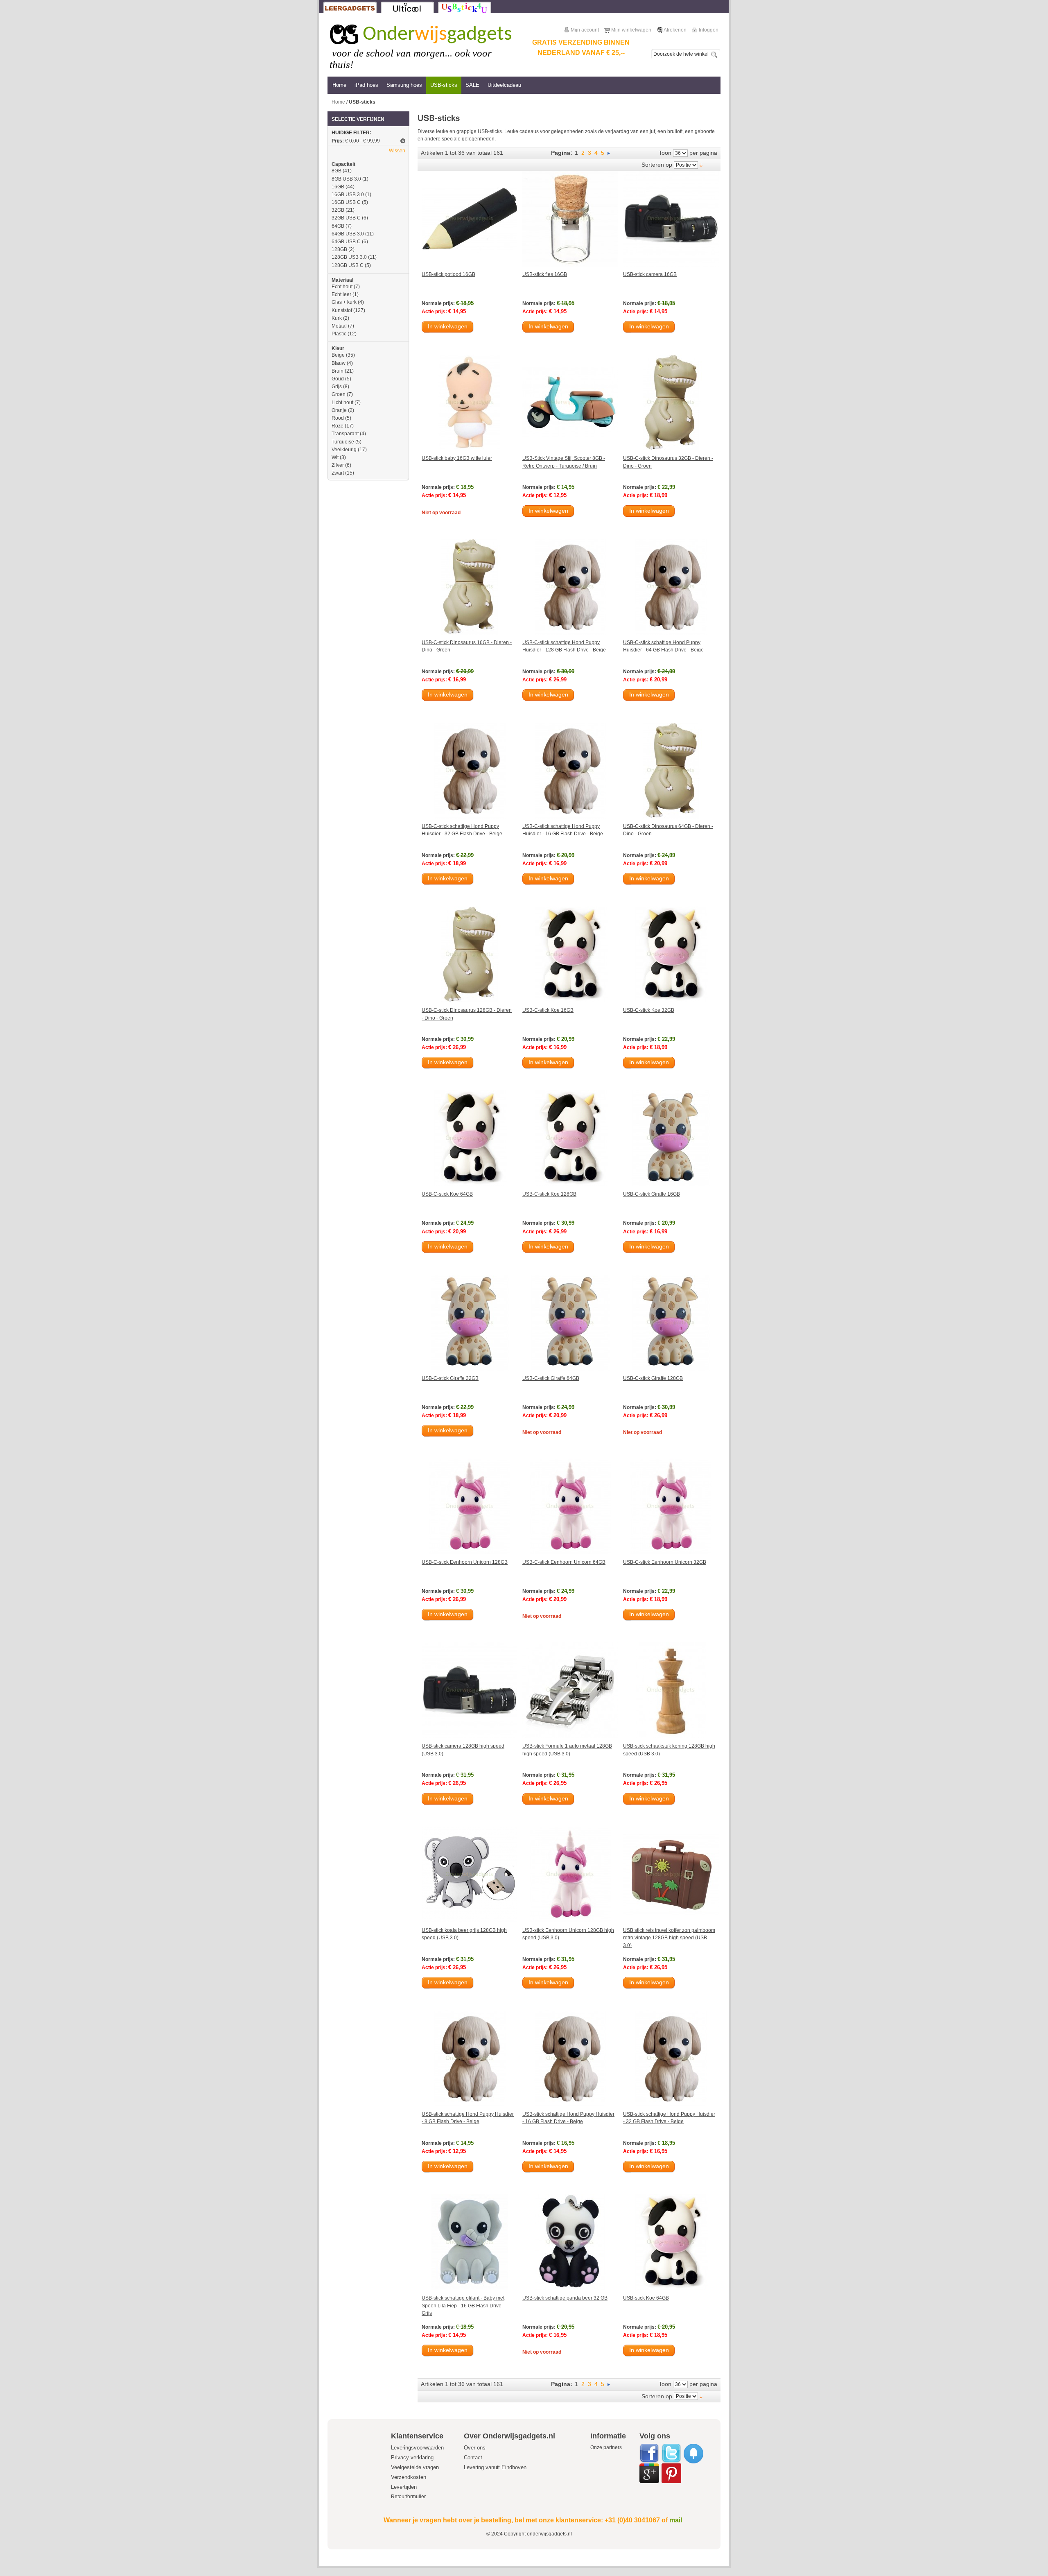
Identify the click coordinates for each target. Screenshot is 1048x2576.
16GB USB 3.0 (348, 195)
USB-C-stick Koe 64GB (447, 1194)
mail (676, 2520)
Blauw (339, 363)
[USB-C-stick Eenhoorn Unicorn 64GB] (570, 1506)
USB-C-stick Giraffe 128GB (653, 1378)
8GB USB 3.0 (346, 179)
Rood (338, 418)
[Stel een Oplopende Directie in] (701, 165)
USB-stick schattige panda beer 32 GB (565, 2298)
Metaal (339, 326)
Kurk (337, 318)
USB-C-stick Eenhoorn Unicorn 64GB (564, 1562)
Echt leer (341, 294)
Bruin (338, 371)
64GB (338, 226)
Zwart (338, 473)
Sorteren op (657, 165)
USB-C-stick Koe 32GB (649, 1010)
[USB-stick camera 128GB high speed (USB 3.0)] (470, 1690)
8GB (337, 171)
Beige (338, 355)
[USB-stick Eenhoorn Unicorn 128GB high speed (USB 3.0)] (570, 1875)
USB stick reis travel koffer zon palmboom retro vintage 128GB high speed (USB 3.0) (669, 1938)
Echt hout (342, 287)
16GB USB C (346, 202)
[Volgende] (609, 153)
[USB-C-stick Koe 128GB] (570, 1138)
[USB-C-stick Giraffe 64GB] (570, 1323)
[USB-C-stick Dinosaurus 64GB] (671, 771)
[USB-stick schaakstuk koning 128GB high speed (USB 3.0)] (671, 1690)
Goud (338, 379)
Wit (335, 457)
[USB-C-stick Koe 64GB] (470, 1138)
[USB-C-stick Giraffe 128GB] (671, 1323)
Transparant (345, 434)
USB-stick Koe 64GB (646, 2298)
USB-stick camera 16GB (650, 274)
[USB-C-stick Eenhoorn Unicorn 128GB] (470, 1506)
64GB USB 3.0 (348, 234)
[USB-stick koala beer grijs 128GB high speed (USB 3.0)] (470, 1875)
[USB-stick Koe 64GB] (671, 2242)
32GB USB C (346, 218)
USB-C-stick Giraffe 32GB (450, 1378)
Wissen (397, 151)
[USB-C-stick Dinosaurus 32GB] (671, 403)
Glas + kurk (344, 302)
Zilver (338, 465)
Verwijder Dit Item (403, 141)
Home (338, 102)
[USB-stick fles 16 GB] (570, 219)
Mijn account (585, 30)
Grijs (337, 387)
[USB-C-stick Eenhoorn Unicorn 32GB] (671, 1506)
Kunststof (342, 310)
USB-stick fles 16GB (545, 274)
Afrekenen (675, 30)
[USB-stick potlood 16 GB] (470, 219)
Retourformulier (408, 2497)
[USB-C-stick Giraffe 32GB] (470, 1323)
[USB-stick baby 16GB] (470, 403)
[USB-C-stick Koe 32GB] (671, 954)
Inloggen (709, 30)
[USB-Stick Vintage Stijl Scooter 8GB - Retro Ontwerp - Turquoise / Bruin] (570, 403)
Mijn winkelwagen (631, 30)
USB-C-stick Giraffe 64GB (551, 1378)
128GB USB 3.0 (349, 257)
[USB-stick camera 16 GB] (671, 219)
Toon (665, 153)
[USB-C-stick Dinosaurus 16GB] (470, 587)
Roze (338, 426)
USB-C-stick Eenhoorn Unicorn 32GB (665, 1562)
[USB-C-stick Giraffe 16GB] (671, 1138)
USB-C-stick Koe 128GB (549, 1194)
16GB (338, 187)
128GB (339, 249)
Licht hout (342, 403)
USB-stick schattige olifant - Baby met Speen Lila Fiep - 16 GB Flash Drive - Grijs (463, 2306)
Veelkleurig (344, 450)
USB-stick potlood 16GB (448, 274)
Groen (339, 394)
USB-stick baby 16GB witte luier (457, 458)
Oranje (339, 410)
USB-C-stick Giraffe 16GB (652, 1194)
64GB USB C (346, 242)
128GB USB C (348, 265)
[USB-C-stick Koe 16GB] (570, 954)
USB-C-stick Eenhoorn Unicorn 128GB (465, 1562)
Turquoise (343, 442)
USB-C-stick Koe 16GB (548, 1010)
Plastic (339, 334)
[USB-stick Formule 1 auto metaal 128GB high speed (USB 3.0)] (570, 1690)
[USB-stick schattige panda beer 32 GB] (570, 2242)
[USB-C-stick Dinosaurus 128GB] (470, 954)
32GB (338, 210)
